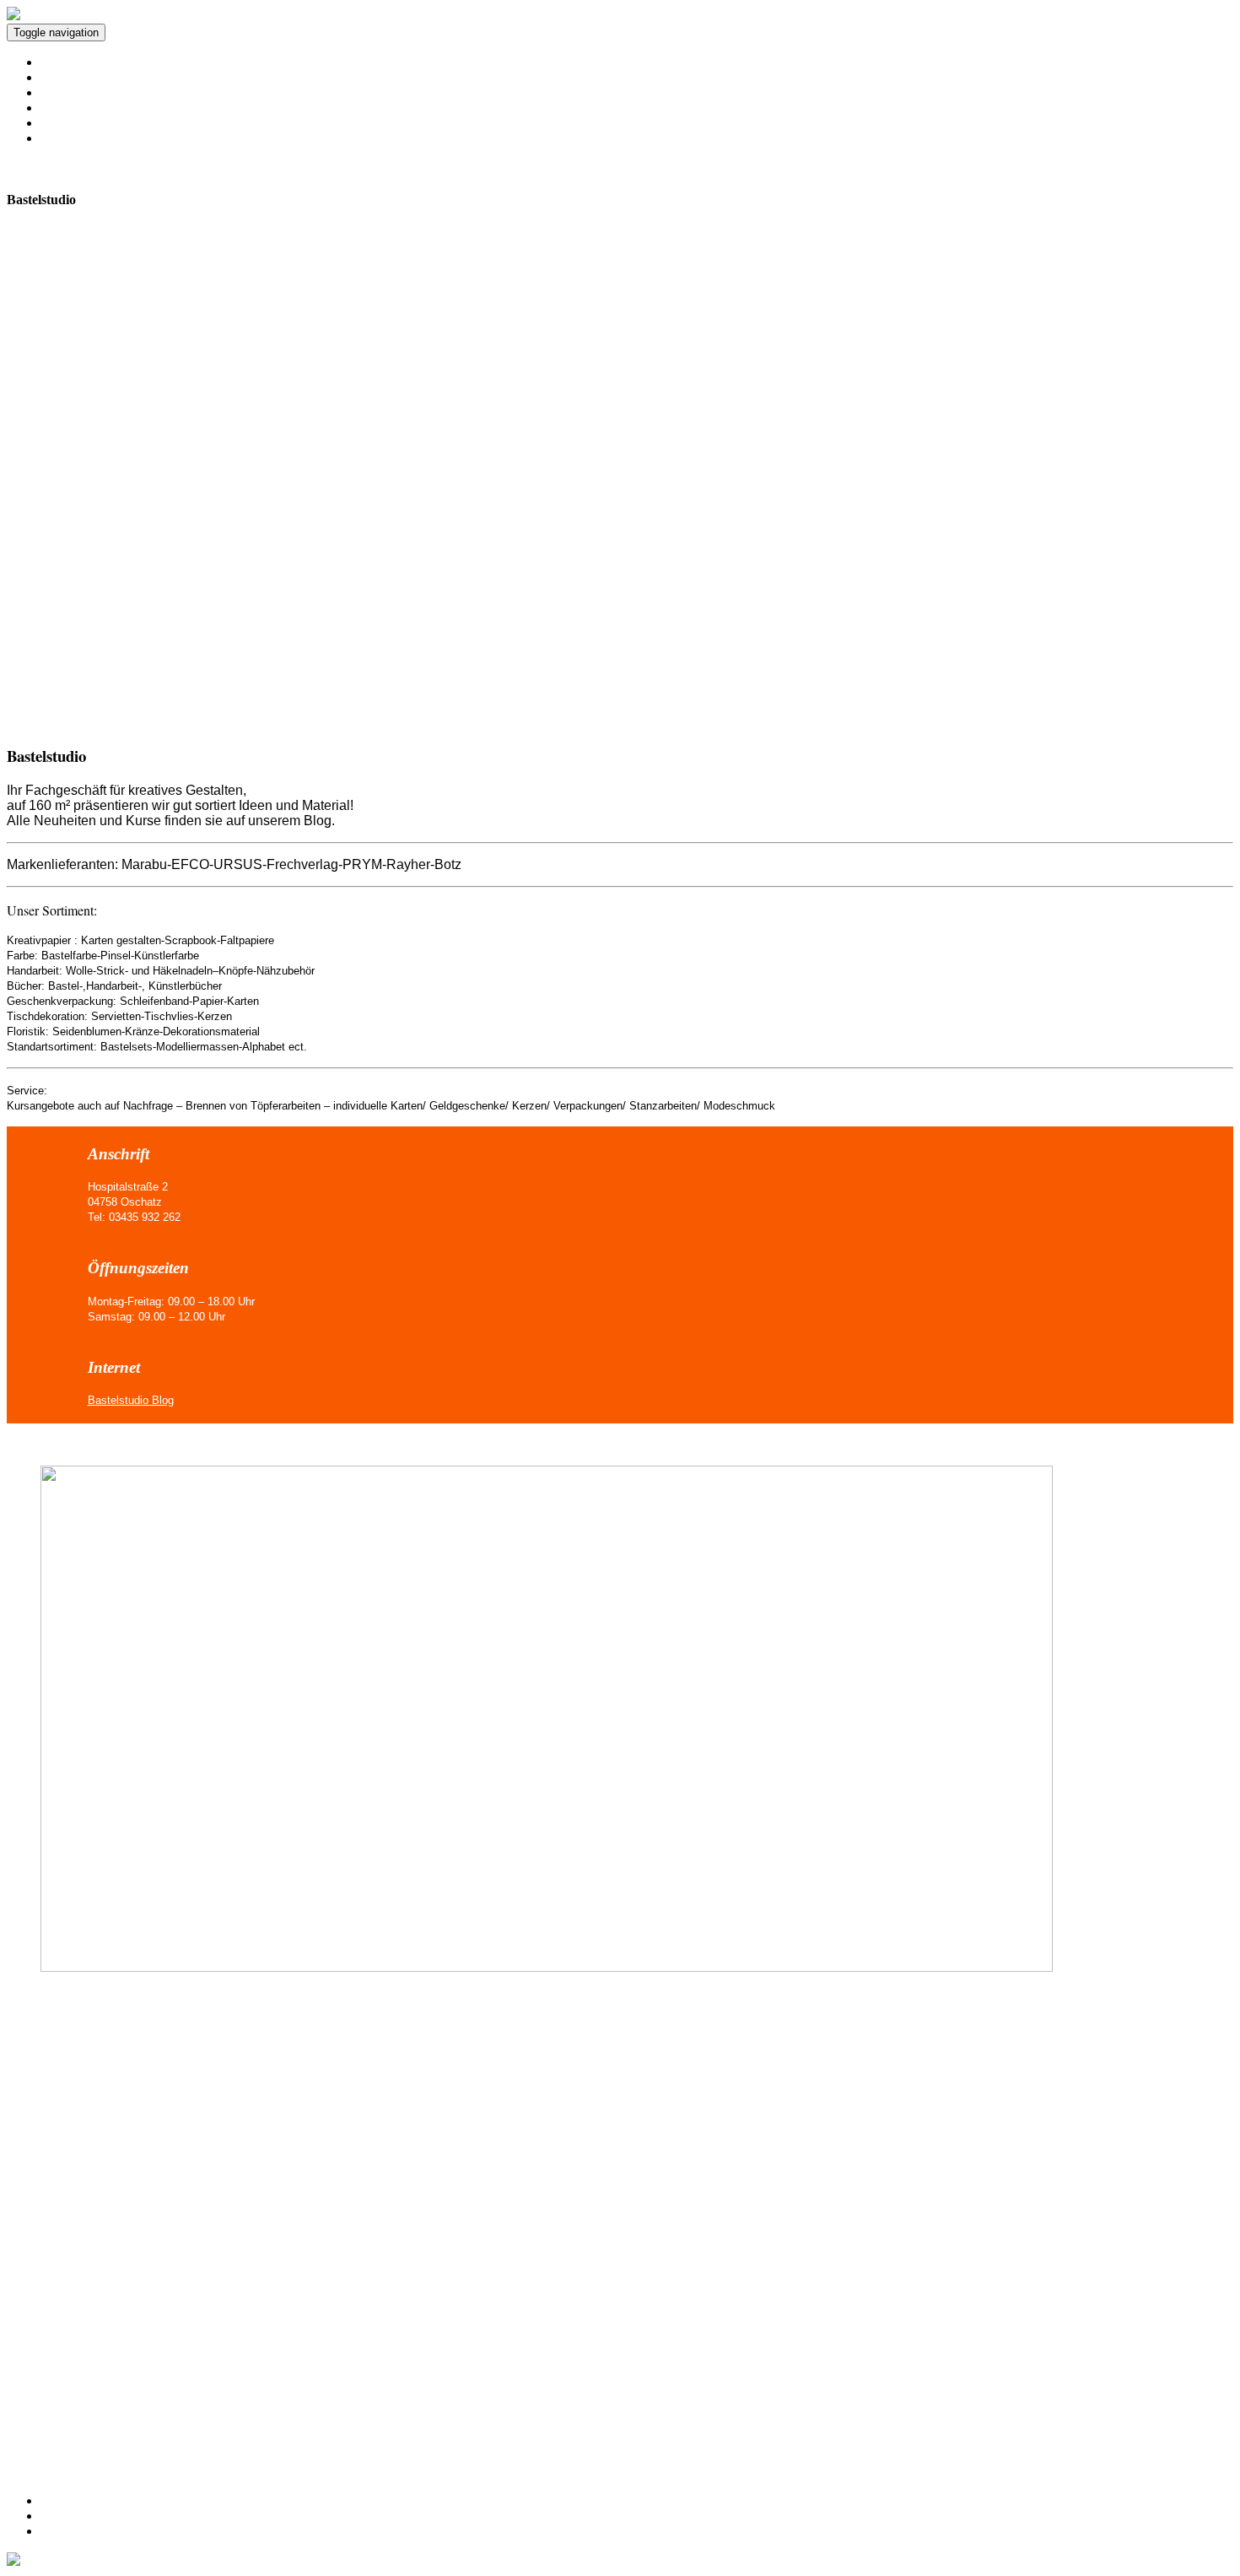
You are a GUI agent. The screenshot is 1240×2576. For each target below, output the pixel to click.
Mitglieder (68, 92)
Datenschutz (73, 2531)
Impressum (70, 2516)
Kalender (65, 77)
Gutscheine (70, 108)
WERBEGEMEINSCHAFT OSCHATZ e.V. (231, 32)
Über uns (65, 138)
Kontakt (62, 2500)
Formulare (68, 123)
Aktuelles (66, 62)
